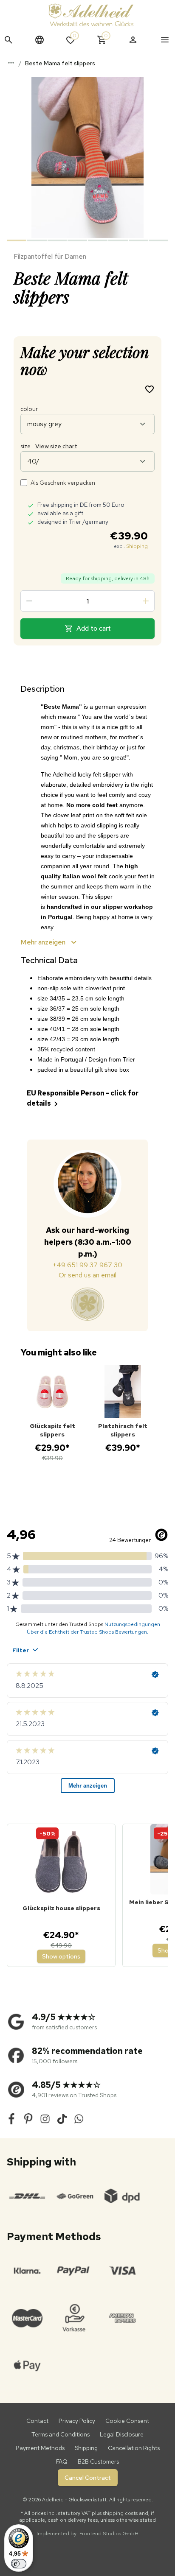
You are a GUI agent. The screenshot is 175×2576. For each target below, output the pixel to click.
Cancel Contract (88, 2478)
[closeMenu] (165, 40)
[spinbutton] (87, 601)
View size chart (56, 446)
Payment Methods (40, 2448)
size (49, 446)
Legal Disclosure (122, 2434)
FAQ (62, 2461)
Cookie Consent (127, 2421)
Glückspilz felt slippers (52, 1430)
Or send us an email (87, 1275)
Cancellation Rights (134, 2448)
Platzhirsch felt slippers (123, 1430)
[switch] (19, 2564)
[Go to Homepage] (91, 15)
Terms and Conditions (61, 2434)
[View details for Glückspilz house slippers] (61, 1862)
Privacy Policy (77, 2421)
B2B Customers (98, 2461)
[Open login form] (133, 40)
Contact (37, 2421)
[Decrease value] (29, 601)
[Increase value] (146, 601)
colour (29, 409)
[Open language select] (40, 40)
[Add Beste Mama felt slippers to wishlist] (150, 389)
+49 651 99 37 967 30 (87, 1265)
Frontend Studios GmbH (108, 2534)
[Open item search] (8, 40)
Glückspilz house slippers (61, 1908)
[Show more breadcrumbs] (11, 63)
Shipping (137, 546)
